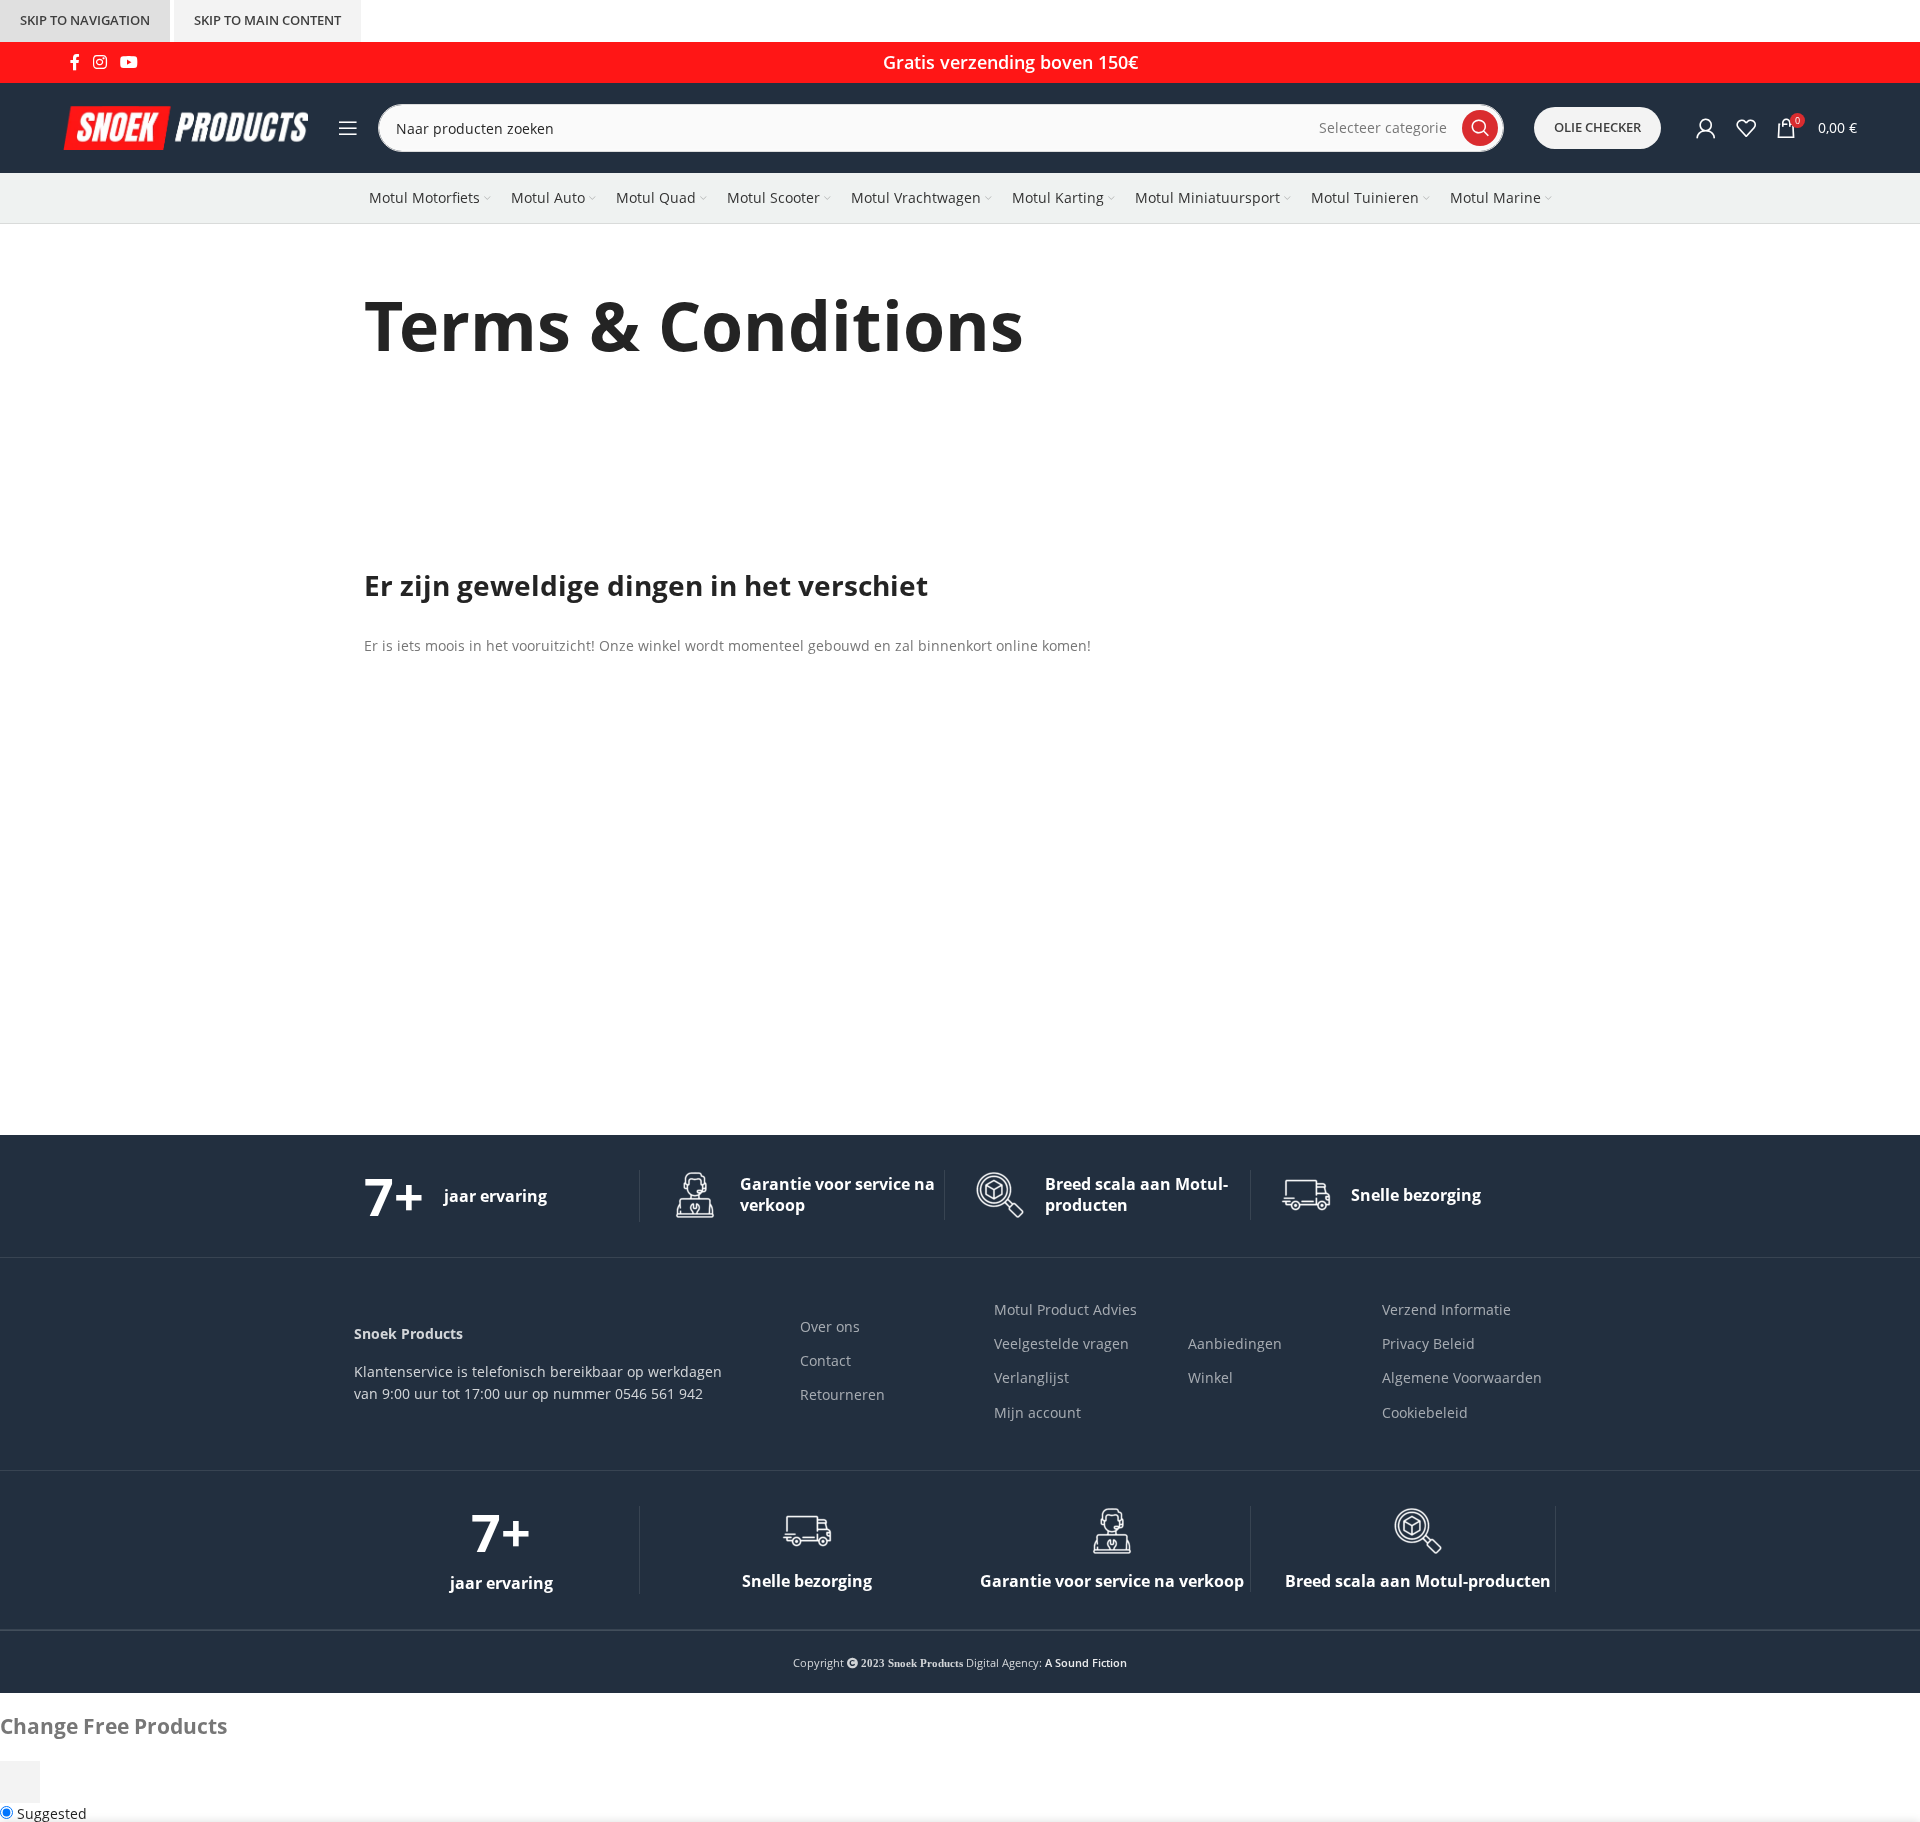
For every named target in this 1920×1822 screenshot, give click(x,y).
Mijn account (1037, 1412)
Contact (825, 1360)
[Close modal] (20, 1782)
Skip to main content (267, 20)
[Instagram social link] (99, 62)
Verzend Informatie (1446, 1309)
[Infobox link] (501, 1196)
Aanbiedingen (1235, 1343)
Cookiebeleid (1425, 1412)
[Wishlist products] (1746, 128)
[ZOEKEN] (1480, 128)
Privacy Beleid (1428, 1343)
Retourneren (842, 1394)
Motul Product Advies (1065, 1309)
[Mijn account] (1706, 128)
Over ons (830, 1326)
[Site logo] (185, 126)
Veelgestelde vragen (1061, 1343)
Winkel (1210, 1377)
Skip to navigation (85, 20)
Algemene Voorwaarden (1462, 1377)
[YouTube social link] (129, 62)
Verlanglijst (1031, 1377)
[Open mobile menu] (348, 128)
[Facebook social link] (74, 62)
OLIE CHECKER (1597, 127)
